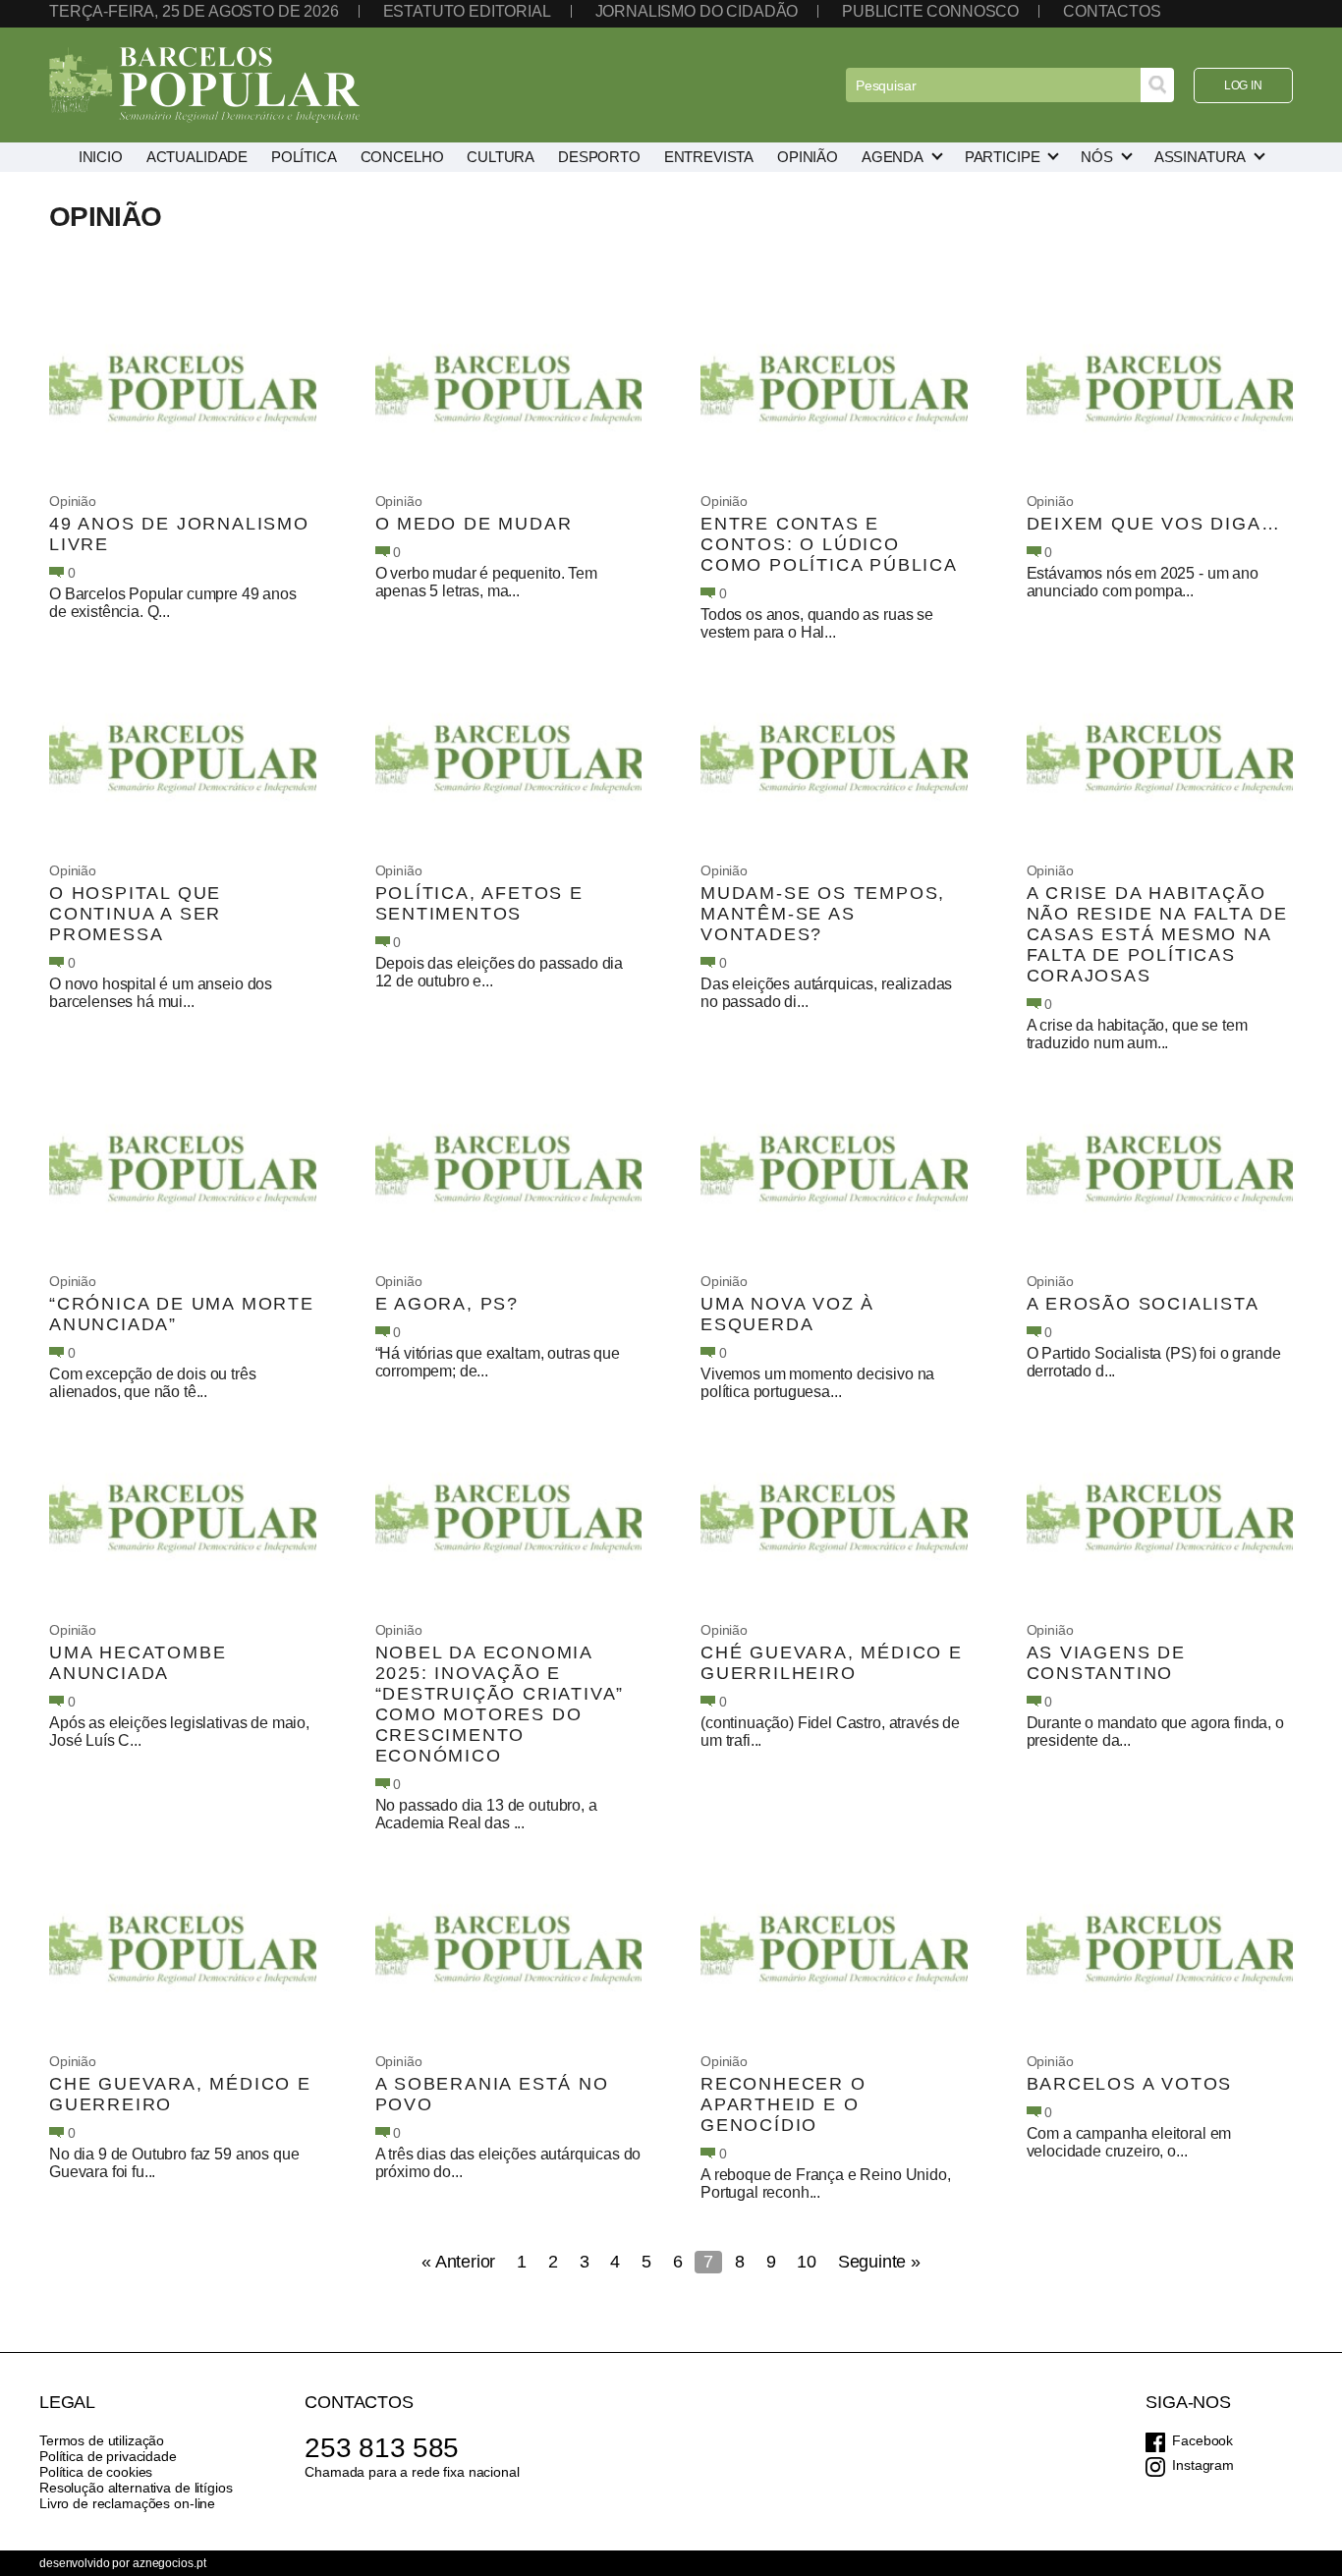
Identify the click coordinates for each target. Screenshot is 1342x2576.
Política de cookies (96, 2472)
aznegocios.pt (169, 2563)
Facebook (1202, 2440)
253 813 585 (382, 2448)
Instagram (1203, 2465)
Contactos (1112, 11)
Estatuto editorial (467, 11)
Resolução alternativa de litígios (136, 2488)
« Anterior (458, 2262)
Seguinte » (879, 2262)
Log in (1243, 85)
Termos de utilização (102, 2440)
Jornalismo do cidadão (697, 11)
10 (807, 2262)
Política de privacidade (108, 2456)
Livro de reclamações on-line (127, 2503)
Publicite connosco (930, 11)
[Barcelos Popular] (204, 85)
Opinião (73, 501)
